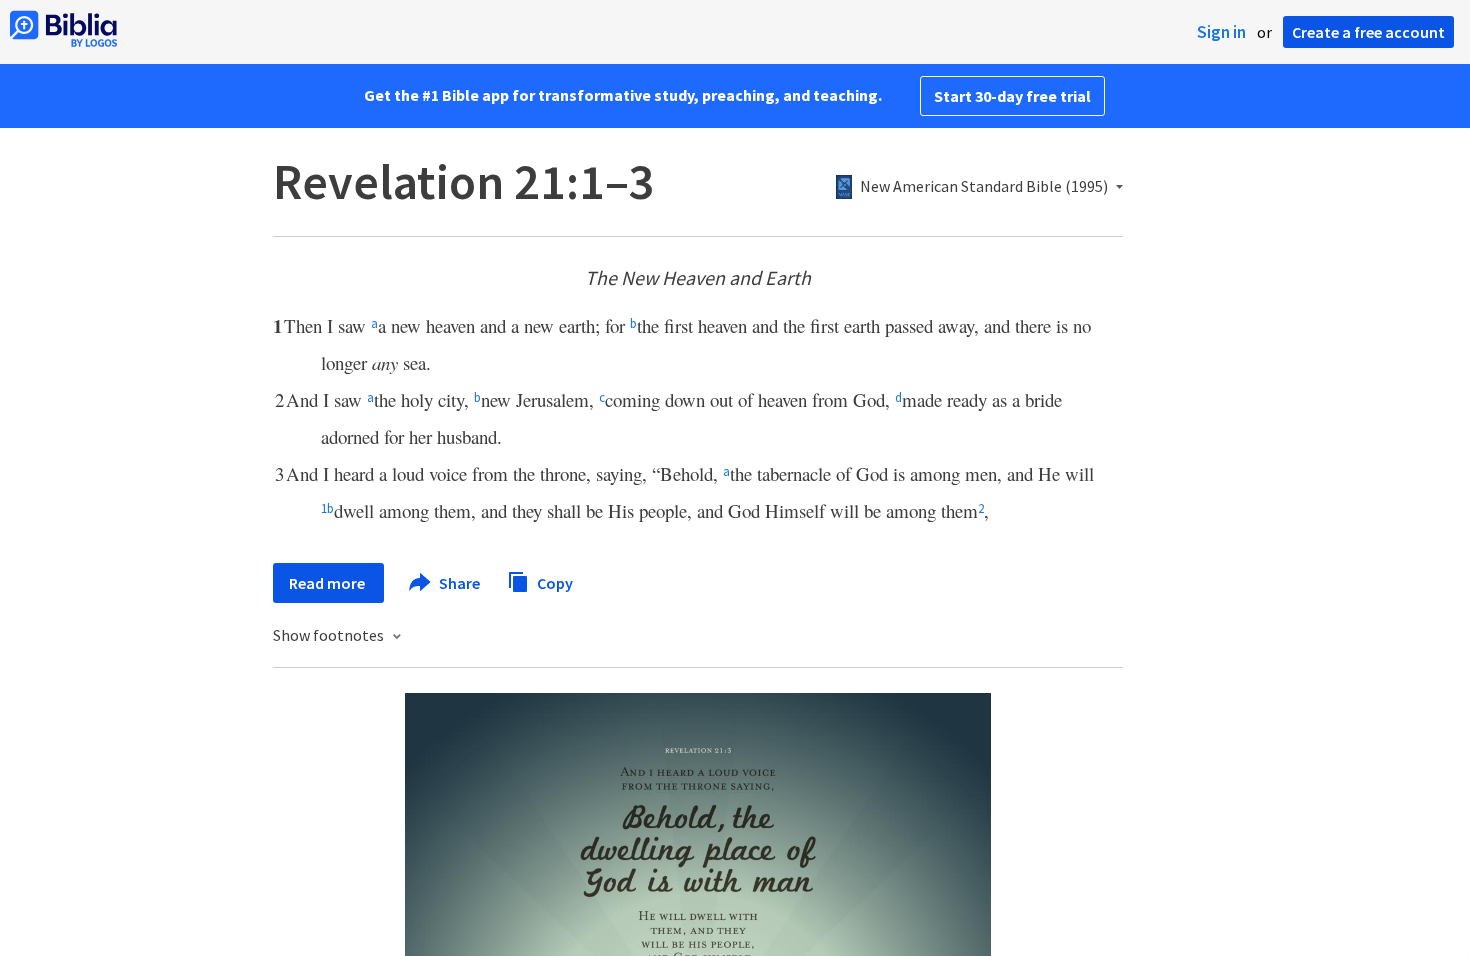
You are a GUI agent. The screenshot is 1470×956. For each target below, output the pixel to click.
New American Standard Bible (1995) (984, 187)
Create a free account (1368, 32)
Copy (553, 582)
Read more (328, 583)
